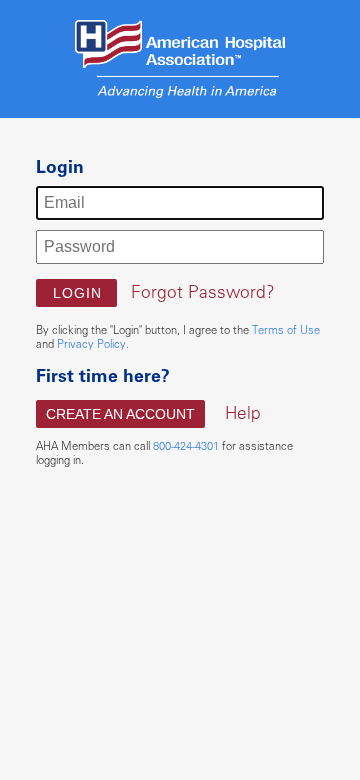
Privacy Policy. (93, 343)
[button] (76, 293)
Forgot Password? (203, 291)
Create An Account (120, 414)
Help (243, 412)
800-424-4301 (186, 445)
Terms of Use (286, 329)
